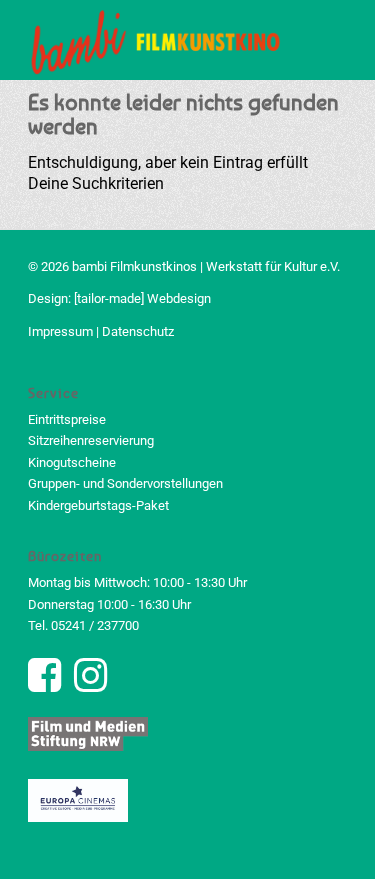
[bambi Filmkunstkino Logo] (155, 40)
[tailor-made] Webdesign (142, 298)
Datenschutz (138, 331)
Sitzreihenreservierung (91, 440)
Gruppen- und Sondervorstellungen (125, 483)
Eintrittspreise (67, 419)
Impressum (60, 331)
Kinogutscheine (72, 462)
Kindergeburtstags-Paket (98, 505)
